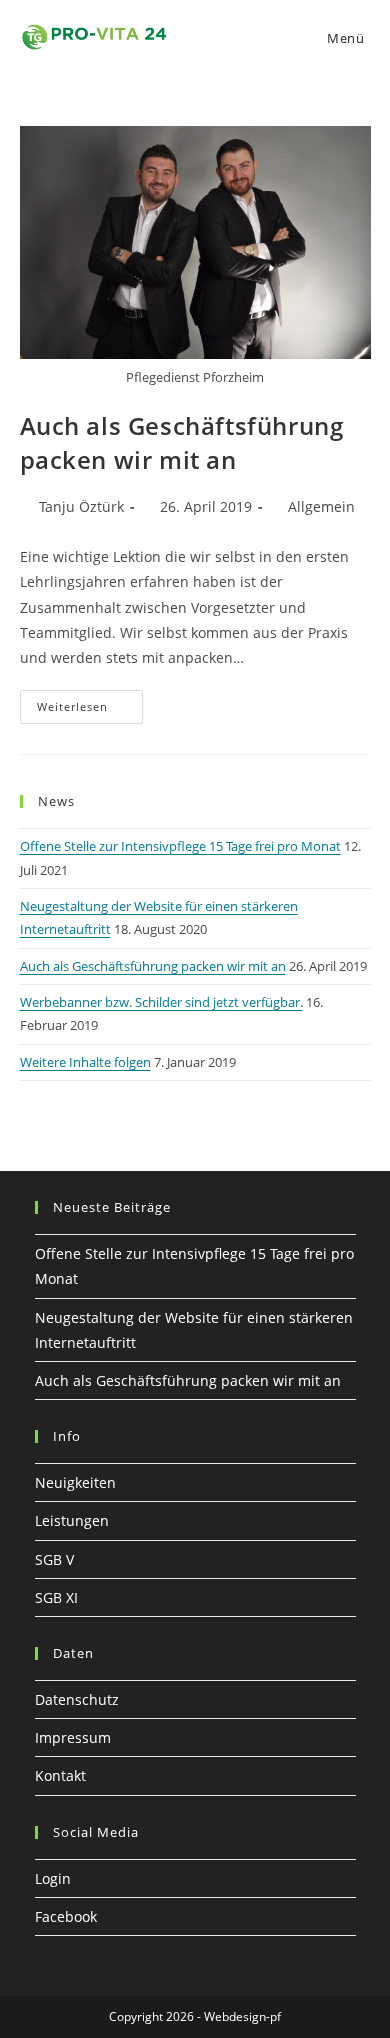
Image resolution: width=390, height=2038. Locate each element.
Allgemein (321, 506)
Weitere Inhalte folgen (85, 1062)
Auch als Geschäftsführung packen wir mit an (182, 442)
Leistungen (72, 1520)
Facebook (66, 1916)
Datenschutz (77, 1699)
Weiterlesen (90, 702)
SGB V (54, 1559)
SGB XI (56, 1597)
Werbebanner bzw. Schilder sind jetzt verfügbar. (161, 1002)
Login (53, 1878)
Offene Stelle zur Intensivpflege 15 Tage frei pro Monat (180, 846)
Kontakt (60, 1775)
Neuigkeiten (75, 1482)
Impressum (73, 1737)
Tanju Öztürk (81, 506)
